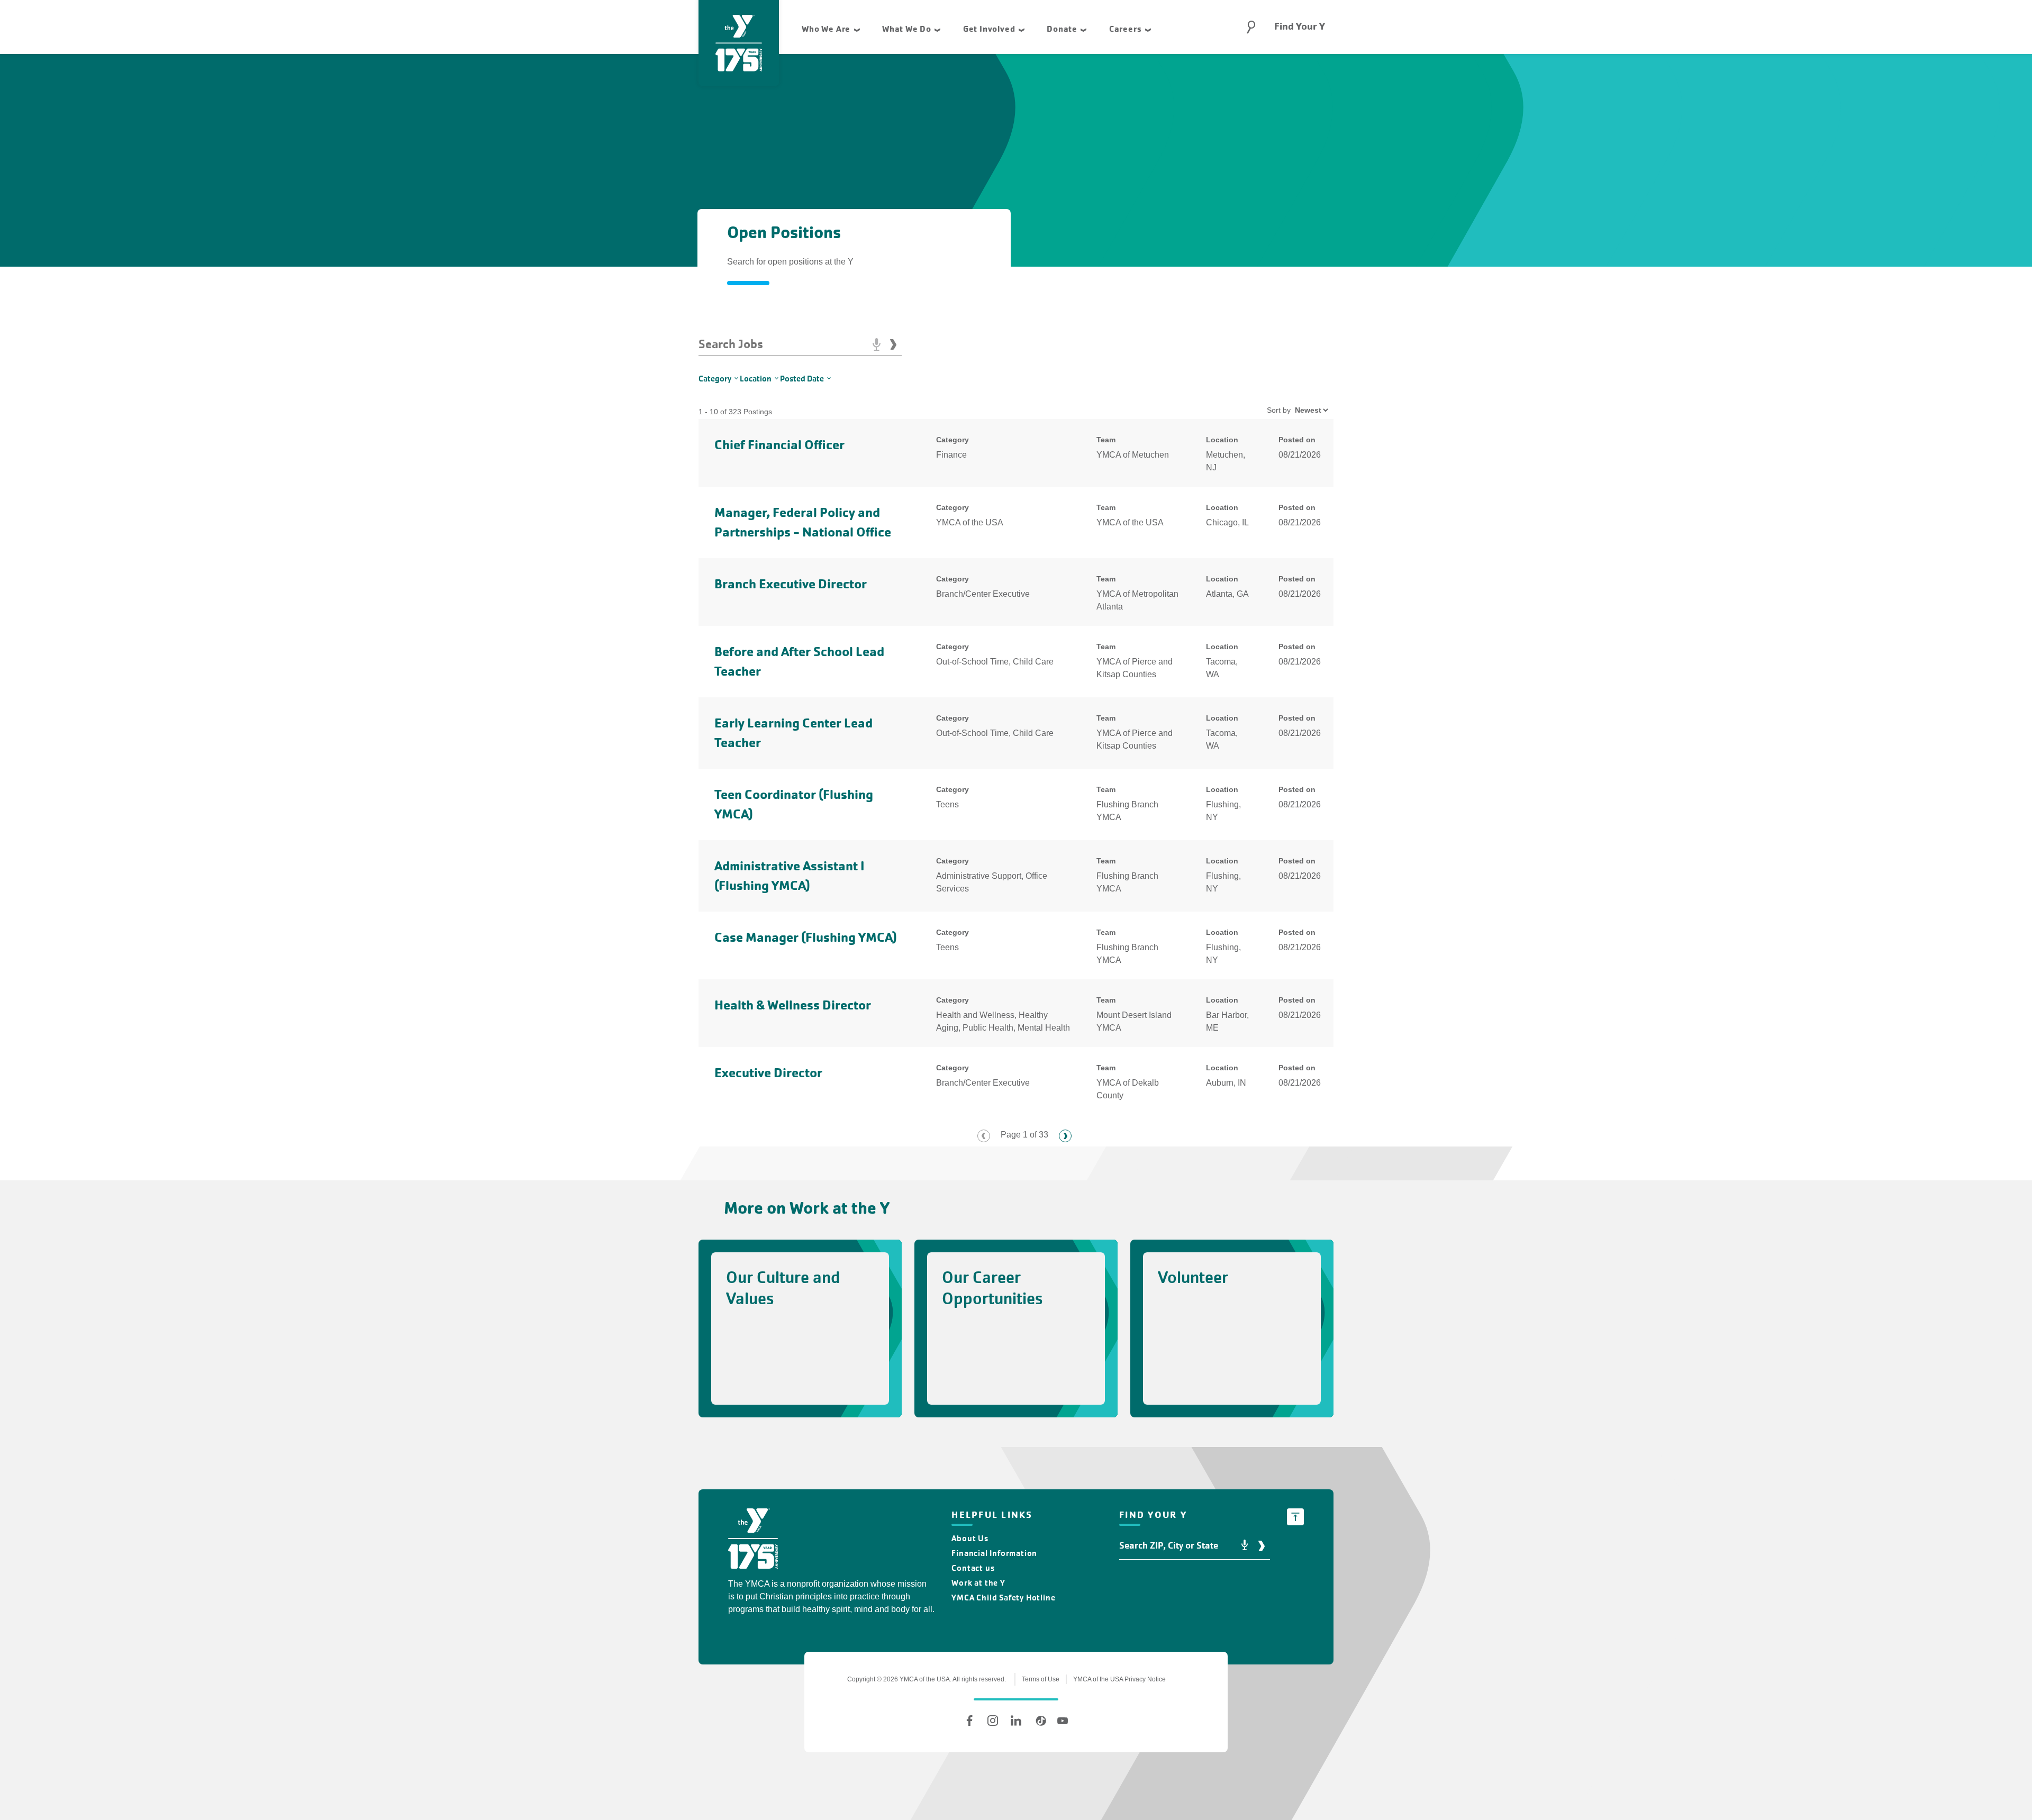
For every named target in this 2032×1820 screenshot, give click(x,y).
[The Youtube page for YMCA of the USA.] (1063, 1721)
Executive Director (768, 1073)
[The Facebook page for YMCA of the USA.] (969, 1721)
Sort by (1279, 410)
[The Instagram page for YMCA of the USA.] (993, 1721)
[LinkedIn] (1016, 1721)
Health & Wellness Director (793, 1005)
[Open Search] (1251, 27)
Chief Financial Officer (779, 445)
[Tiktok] (1039, 1721)
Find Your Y (1300, 26)
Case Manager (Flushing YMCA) (806, 937)
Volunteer (1193, 1277)
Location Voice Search (1245, 1546)
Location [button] (756, 379)
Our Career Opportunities (992, 1288)
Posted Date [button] (802, 379)
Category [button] (715, 379)
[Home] (753, 1540)
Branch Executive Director (791, 584)
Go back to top (1295, 1517)
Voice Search (876, 344)
